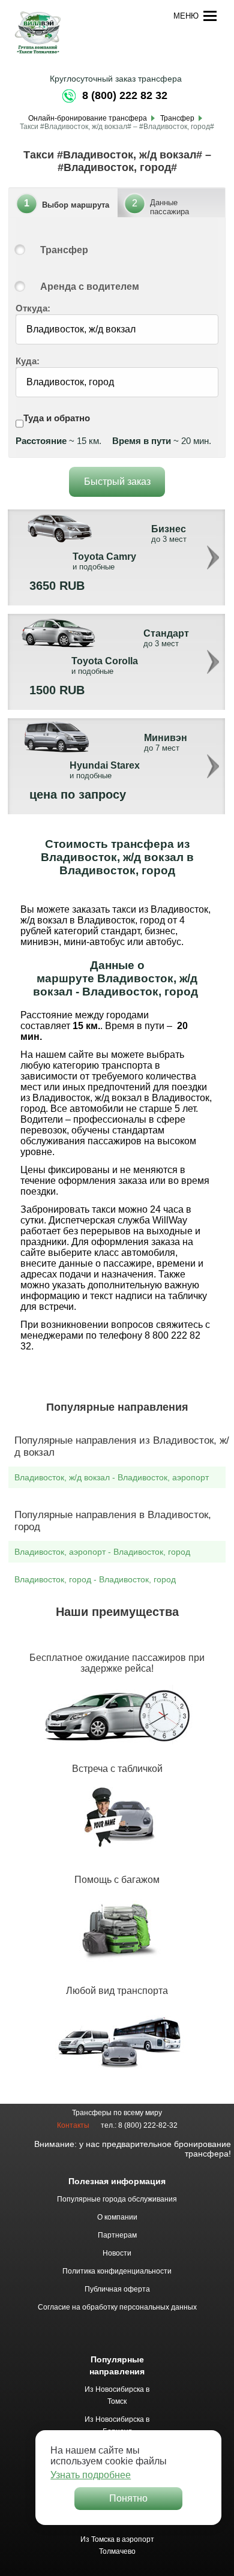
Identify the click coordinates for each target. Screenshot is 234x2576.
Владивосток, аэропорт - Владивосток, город (102, 1552)
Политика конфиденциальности (117, 2271)
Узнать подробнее (91, 2475)
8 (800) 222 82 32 (125, 95)
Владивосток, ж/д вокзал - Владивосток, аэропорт (112, 1477)
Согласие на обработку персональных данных (117, 2307)
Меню (186, 16)
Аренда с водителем (90, 287)
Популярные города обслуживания (117, 2199)
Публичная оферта (117, 2289)
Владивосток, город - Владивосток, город (95, 1579)
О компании (117, 2217)
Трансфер (64, 250)
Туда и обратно (57, 418)
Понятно (128, 2498)
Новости (117, 2253)
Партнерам (117, 2235)
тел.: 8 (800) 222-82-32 (139, 2125)
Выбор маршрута (76, 205)
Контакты (73, 2125)
